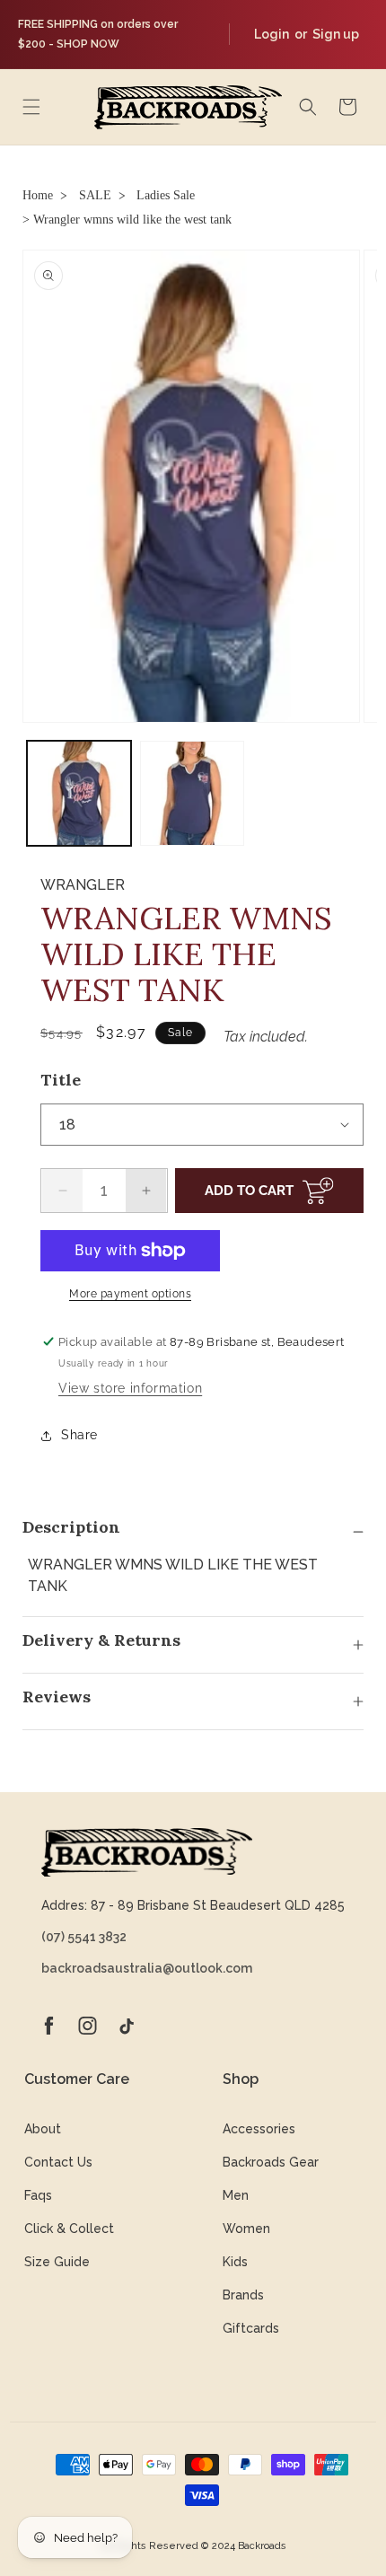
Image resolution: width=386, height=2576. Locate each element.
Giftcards (251, 2328)
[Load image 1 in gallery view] (79, 793)
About (43, 2129)
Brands (243, 2295)
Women (246, 2229)
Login (272, 34)
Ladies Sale (166, 195)
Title (61, 1080)
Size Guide (57, 2262)
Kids (235, 2262)
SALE (95, 195)
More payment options (130, 1294)
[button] (31, 107)
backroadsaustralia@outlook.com (147, 1968)
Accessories (259, 2129)
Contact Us (58, 2162)
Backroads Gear (271, 2162)
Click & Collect (69, 2229)
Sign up (336, 34)
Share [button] (79, 1435)
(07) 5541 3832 (84, 1937)
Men (236, 2195)
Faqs (38, 2195)
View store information (130, 1388)
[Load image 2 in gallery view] (192, 793)
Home (38, 195)
